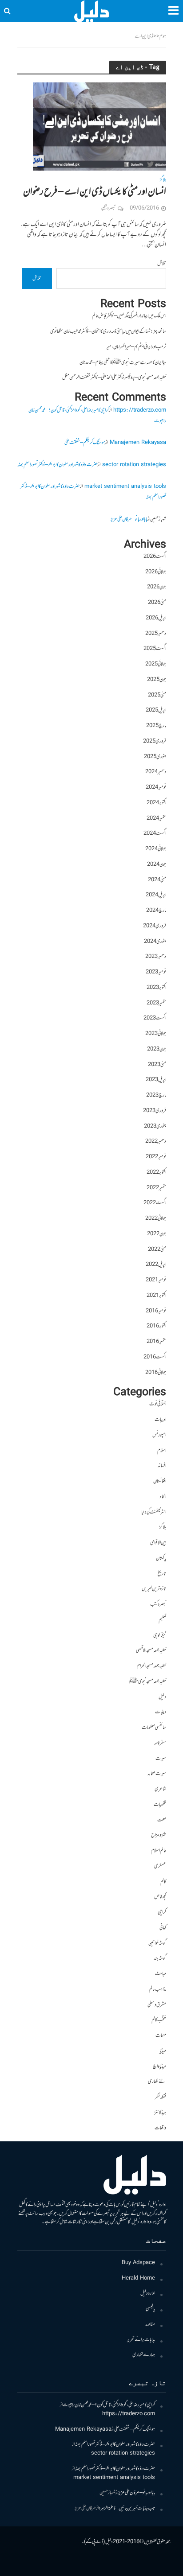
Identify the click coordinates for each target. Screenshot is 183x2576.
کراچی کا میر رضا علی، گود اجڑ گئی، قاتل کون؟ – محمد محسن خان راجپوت (109, 2405)
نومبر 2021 (156, 1280)
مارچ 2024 (156, 911)
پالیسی (150, 2309)
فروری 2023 (155, 1111)
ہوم (163, 37)
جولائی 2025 (156, 664)
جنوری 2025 (155, 757)
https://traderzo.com (140, 411)
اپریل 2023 (156, 1080)
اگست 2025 (155, 649)
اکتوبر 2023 (156, 988)
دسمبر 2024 (156, 772)
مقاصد (150, 2325)
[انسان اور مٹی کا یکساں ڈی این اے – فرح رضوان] (99, 127)
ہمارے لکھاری (144, 2355)
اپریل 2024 (156, 895)
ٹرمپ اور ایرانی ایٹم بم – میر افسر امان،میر (136, 347)
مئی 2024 (157, 880)
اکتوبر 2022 (156, 1173)
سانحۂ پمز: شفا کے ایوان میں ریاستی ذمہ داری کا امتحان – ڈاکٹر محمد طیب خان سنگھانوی (108, 332)
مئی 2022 (157, 1250)
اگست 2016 (155, 1357)
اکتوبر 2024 (156, 803)
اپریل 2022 (156, 1265)
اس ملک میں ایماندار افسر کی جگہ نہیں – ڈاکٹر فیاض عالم (129, 316)
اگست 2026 (155, 557)
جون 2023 (157, 1049)
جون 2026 (157, 587)
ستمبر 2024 (156, 819)
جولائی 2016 (156, 1373)
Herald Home (138, 2278)
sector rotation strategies (134, 465)
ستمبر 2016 (156, 1342)
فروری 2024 (155, 926)
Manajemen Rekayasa (138, 443)
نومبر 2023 (156, 972)
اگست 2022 (155, 1203)
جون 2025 (157, 680)
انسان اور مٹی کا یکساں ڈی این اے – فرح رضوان (95, 192)
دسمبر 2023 (156, 957)
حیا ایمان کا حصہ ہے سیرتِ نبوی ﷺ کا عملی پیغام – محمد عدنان (123, 363)
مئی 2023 (157, 1065)
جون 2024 (157, 865)
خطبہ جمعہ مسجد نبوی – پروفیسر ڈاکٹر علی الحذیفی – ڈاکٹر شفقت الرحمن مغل (114, 378)
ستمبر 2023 (156, 1003)
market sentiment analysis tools (125, 487)
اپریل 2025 (156, 710)
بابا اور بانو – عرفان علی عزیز (129, 519)
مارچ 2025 (156, 726)
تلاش (162, 264)
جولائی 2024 (156, 849)
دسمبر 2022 (156, 1142)
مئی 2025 (157, 695)
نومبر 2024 (156, 788)
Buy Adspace (138, 2263)
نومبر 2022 (156, 1157)
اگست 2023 (155, 1018)
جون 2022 (157, 1234)
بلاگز (163, 181)
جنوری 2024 (155, 942)
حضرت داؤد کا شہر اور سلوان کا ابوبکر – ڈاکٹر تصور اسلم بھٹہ (58, 465)
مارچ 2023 (156, 1095)
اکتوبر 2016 (156, 1326)
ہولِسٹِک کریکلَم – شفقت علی (85, 443)
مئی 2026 (157, 603)
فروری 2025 (155, 741)
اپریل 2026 (156, 618)
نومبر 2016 (156, 1311)
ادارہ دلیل (148, 2294)
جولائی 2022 (156, 1219)
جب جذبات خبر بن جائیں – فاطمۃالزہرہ (127, 2508)
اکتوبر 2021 (156, 1296)
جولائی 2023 (156, 1034)
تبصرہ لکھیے (108, 208)
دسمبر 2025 (156, 634)
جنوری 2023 (155, 1127)
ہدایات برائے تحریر (141, 2340)
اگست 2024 (155, 834)
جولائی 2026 (156, 572)
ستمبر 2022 (156, 1188)
